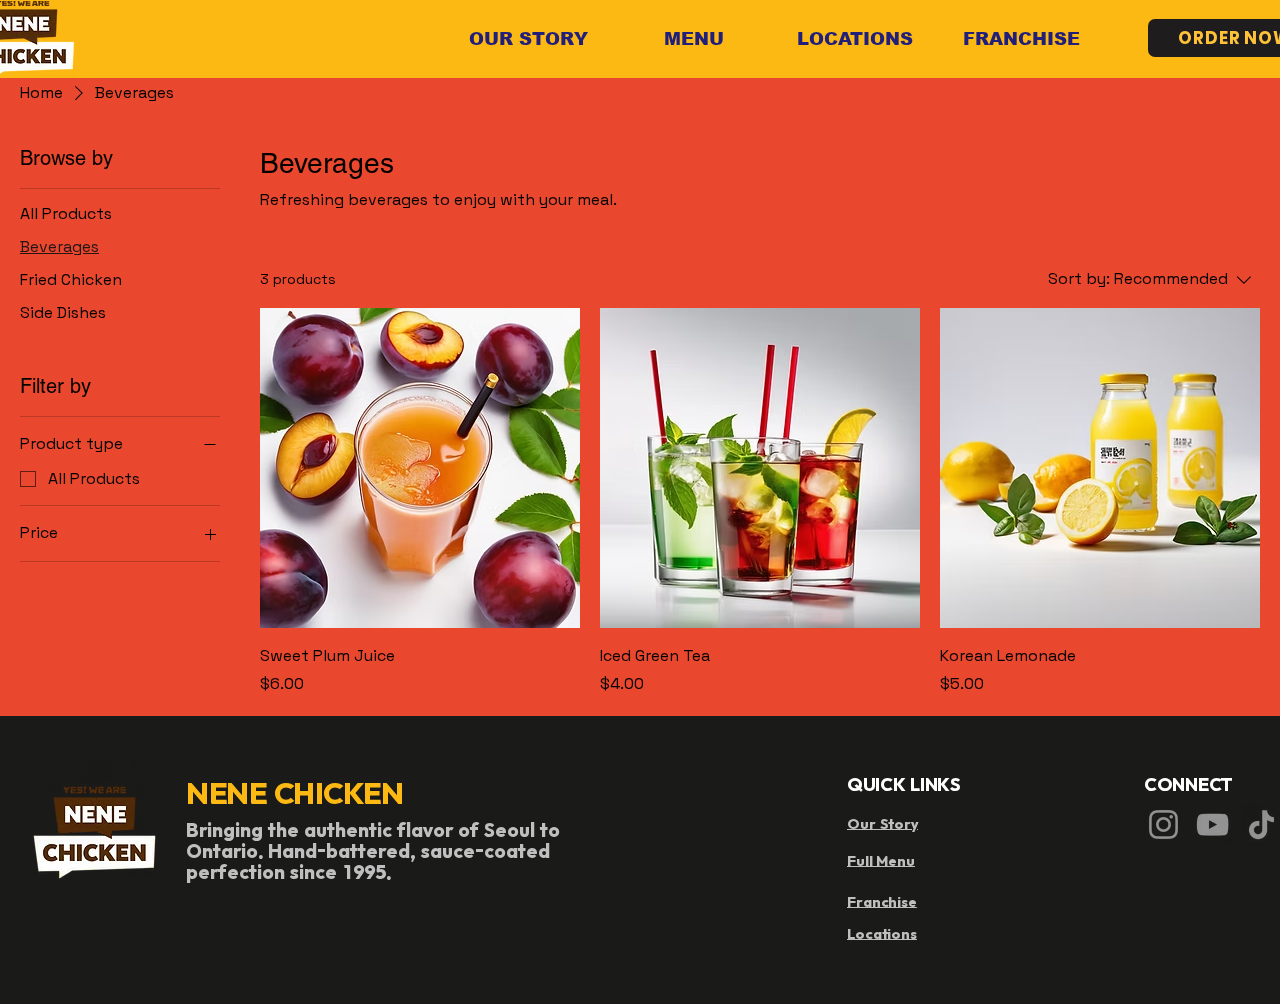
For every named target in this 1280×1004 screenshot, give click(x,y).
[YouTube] (1212, 824)
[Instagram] (1163, 824)
